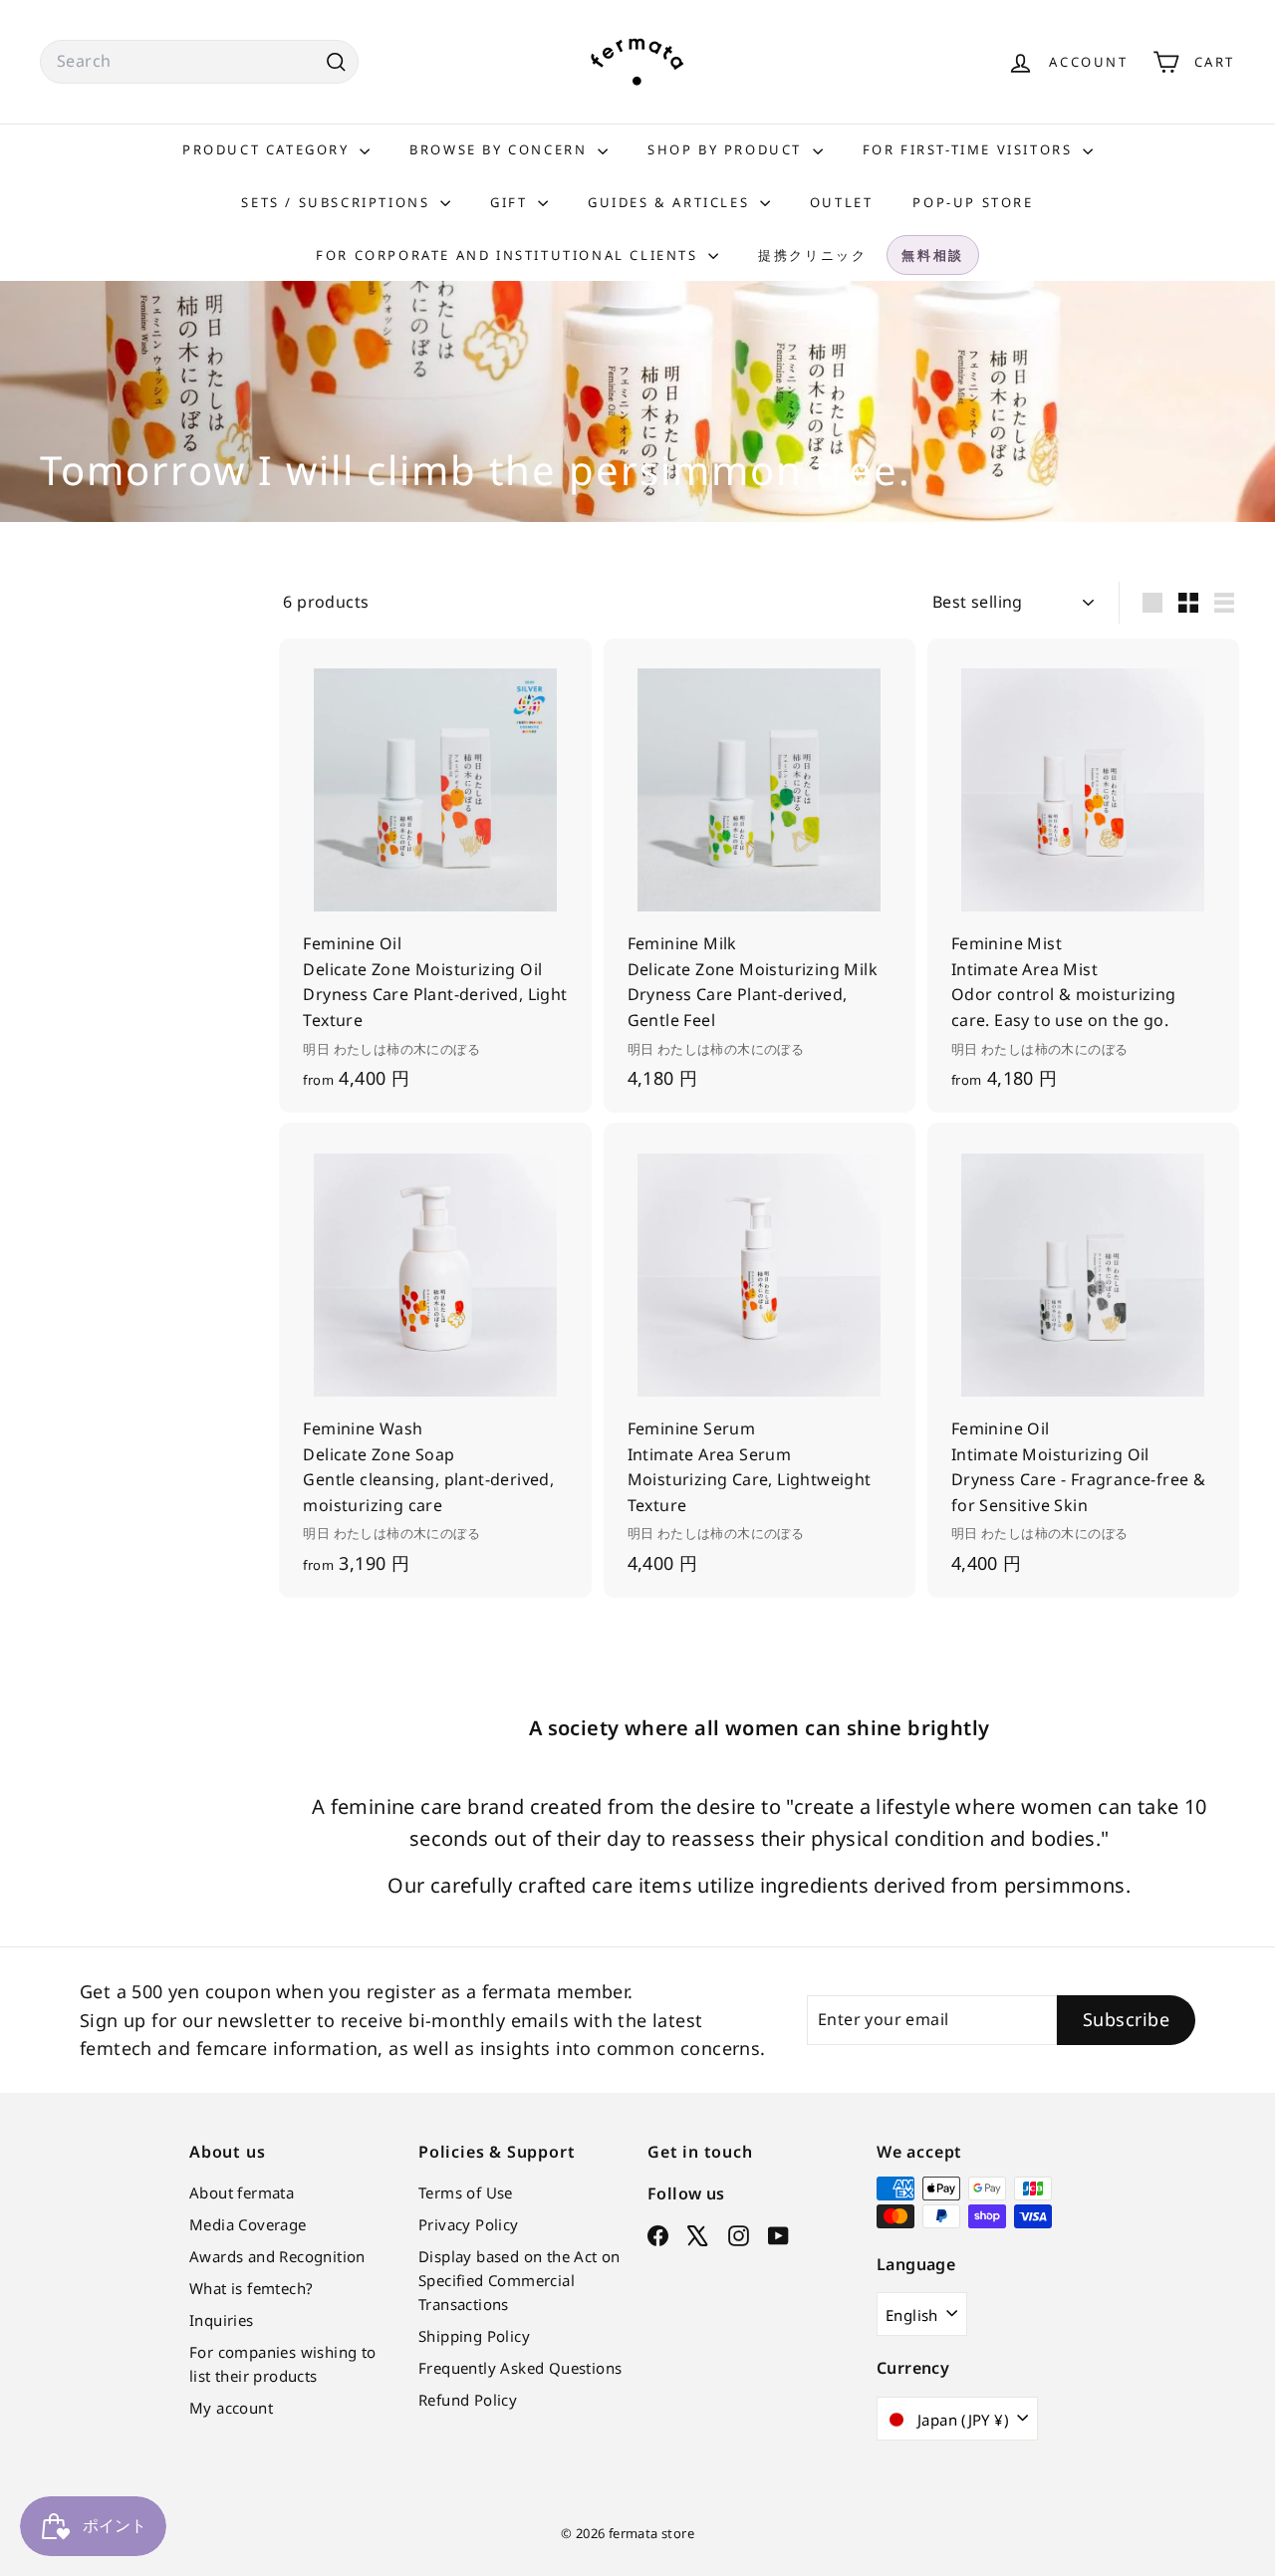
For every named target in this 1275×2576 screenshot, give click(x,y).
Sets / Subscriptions (338, 202)
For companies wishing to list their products (283, 2364)
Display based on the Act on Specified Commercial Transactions (519, 2280)
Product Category (268, 149)
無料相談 (932, 255)
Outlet (842, 202)
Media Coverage (248, 2224)
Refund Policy (468, 2400)
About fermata (242, 2192)
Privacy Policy (469, 2224)
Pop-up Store (973, 202)
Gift (511, 202)
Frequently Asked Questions (520, 2368)
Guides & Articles (671, 202)
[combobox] (199, 62)
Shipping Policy (474, 2336)
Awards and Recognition (277, 2256)
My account (231, 2408)
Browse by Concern (501, 149)
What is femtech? (251, 2288)
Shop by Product (728, 149)
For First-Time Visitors (970, 149)
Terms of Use (466, 2192)
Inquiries (222, 2320)
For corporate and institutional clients (510, 255)
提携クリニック (812, 255)
